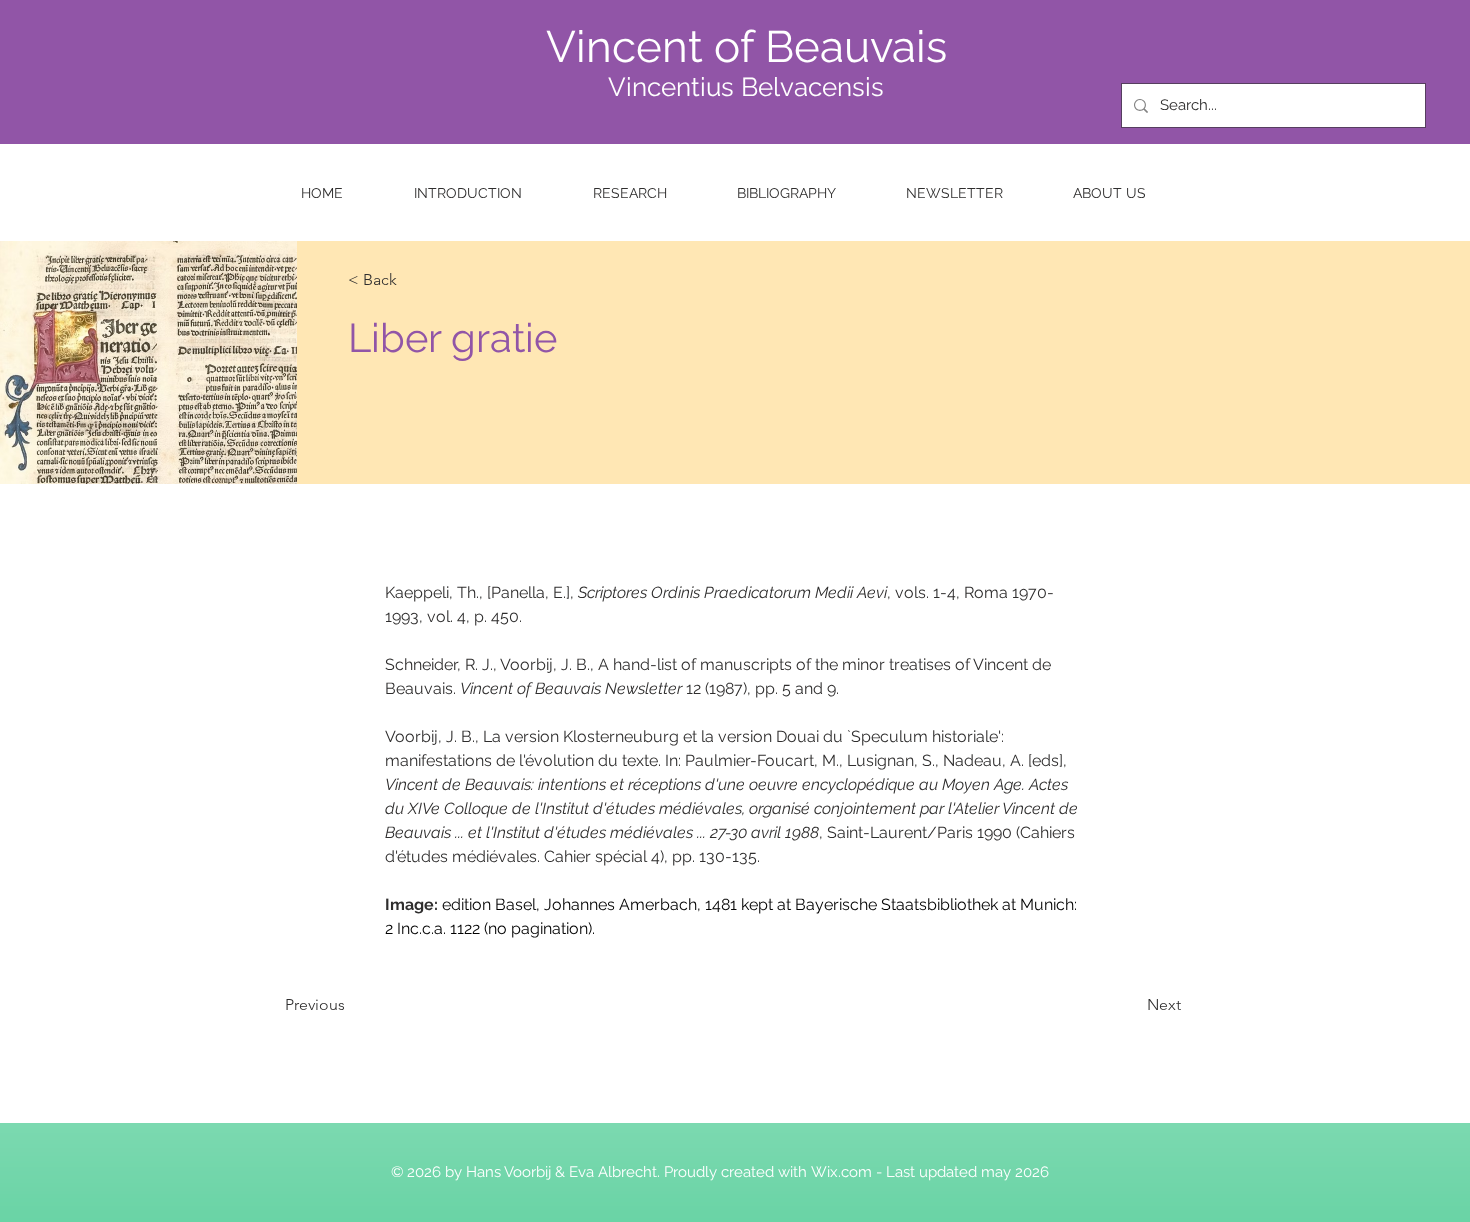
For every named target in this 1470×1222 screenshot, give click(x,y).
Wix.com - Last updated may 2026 (930, 1172)
